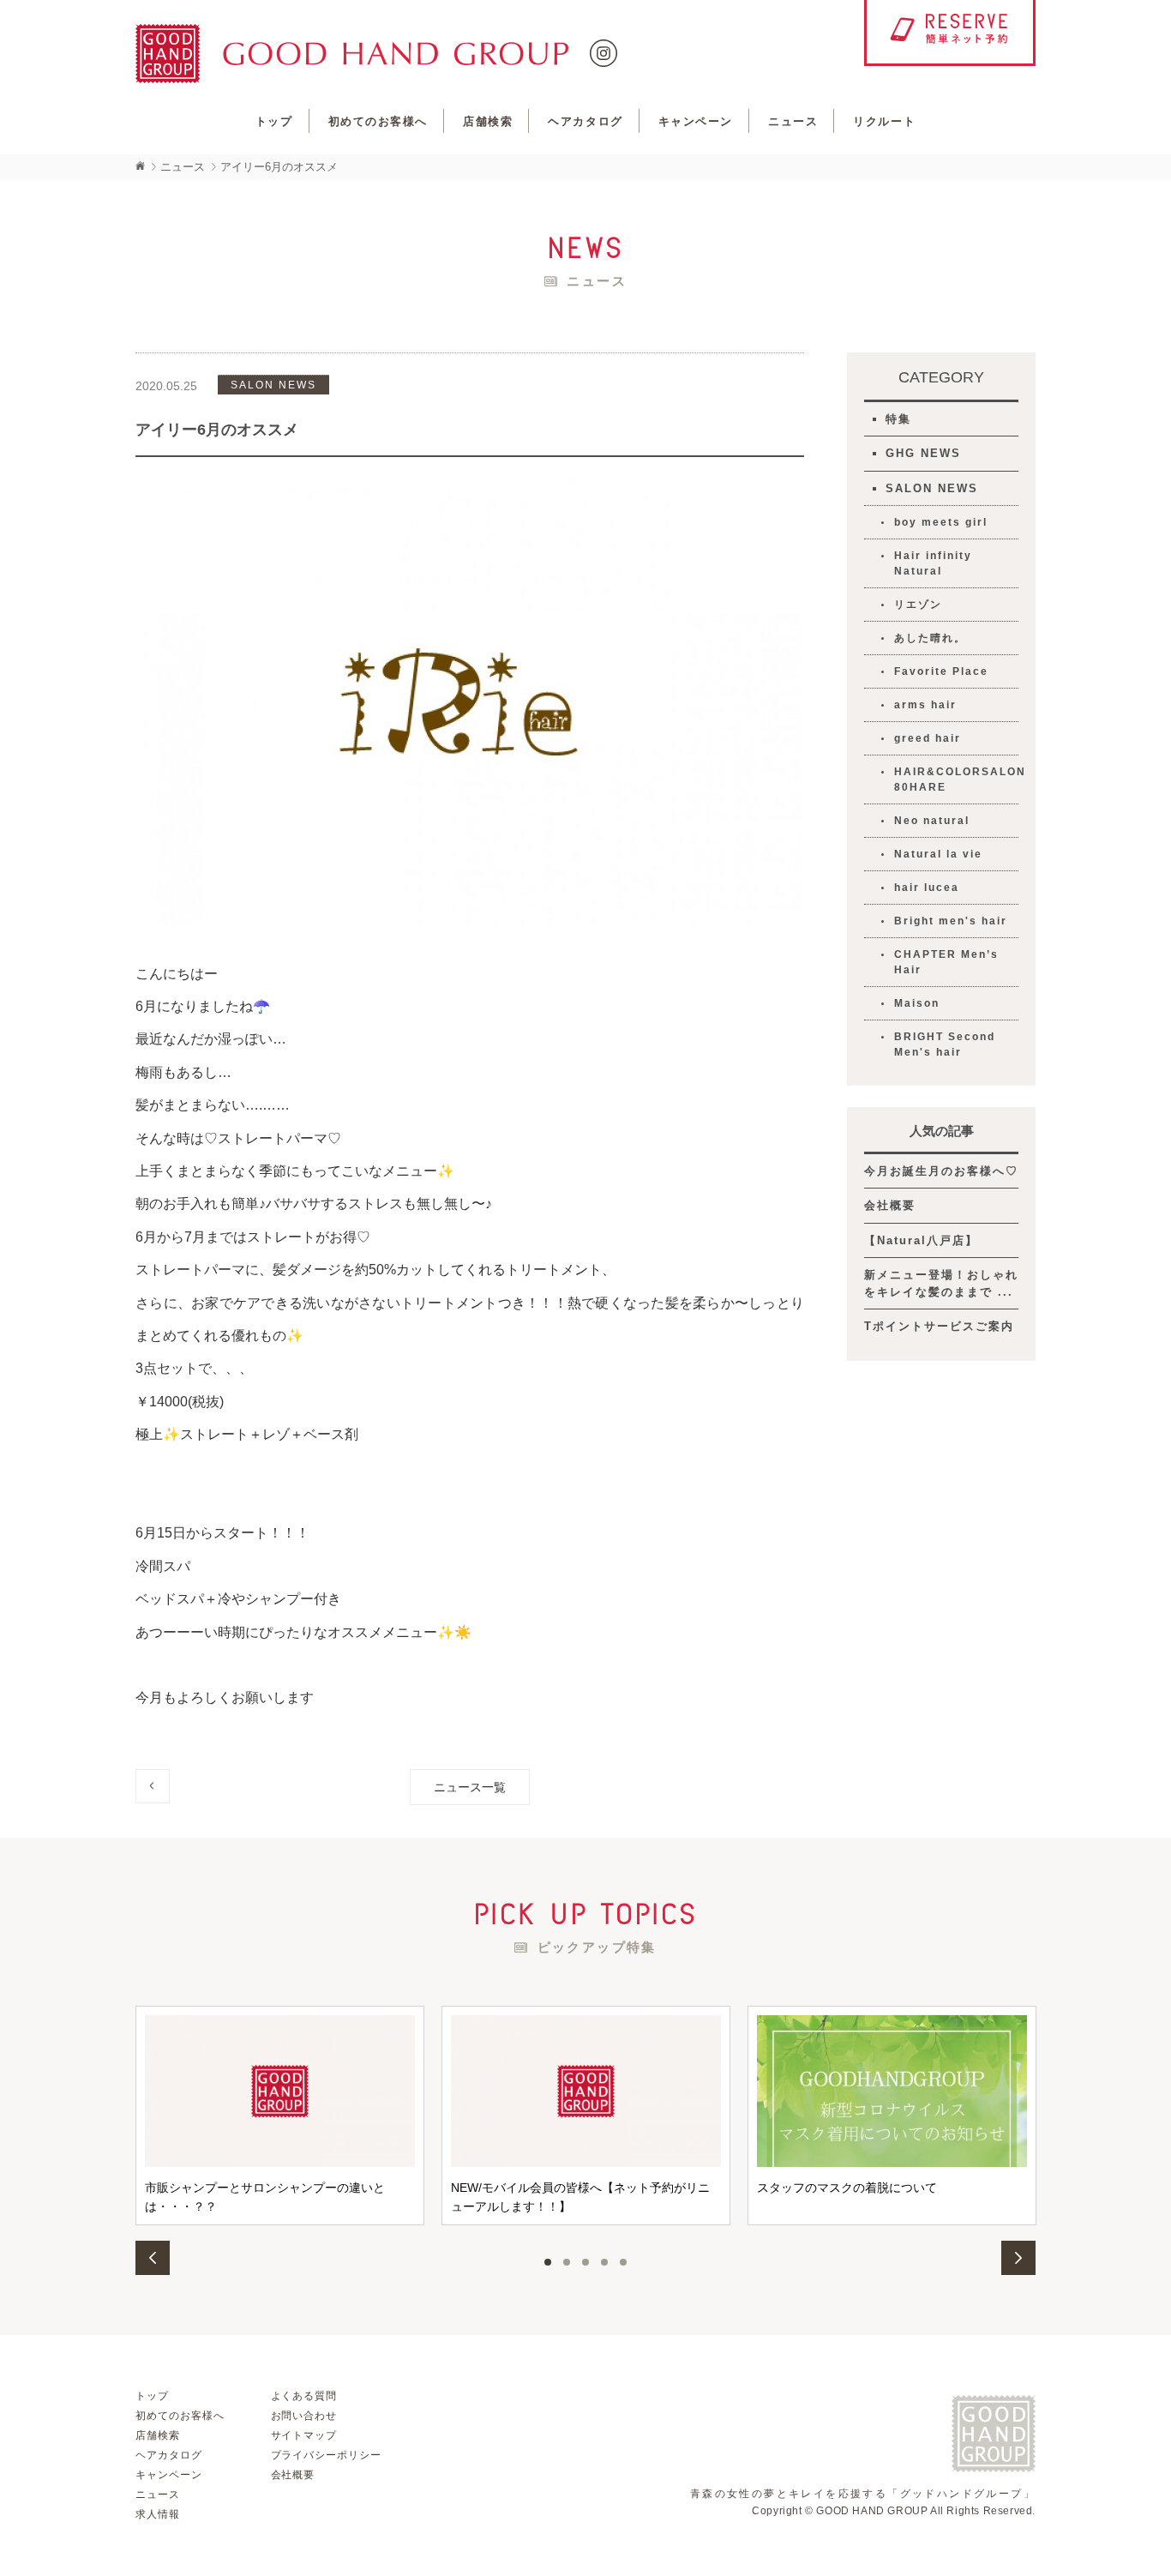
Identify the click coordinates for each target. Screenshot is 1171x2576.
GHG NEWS (923, 453)
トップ (274, 121)
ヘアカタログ (585, 121)
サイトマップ (304, 2435)
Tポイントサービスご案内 (939, 1326)
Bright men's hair (951, 921)
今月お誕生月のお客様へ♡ (941, 1171)
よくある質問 (304, 2396)
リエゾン (918, 605)
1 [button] (548, 2262)
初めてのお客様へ (378, 121)
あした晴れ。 (930, 638)
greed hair (928, 738)
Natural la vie (938, 854)
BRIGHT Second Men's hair (945, 1044)
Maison (917, 1003)
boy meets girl (941, 522)
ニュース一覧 (470, 1787)
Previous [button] (153, 2258)
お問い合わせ (304, 2416)
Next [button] (1018, 2258)
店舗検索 (488, 121)
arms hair (925, 705)
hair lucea (927, 888)
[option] (280, 2116)
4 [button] (604, 2262)
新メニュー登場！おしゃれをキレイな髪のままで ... (941, 1283)
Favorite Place (941, 671)
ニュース (793, 121)
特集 (898, 419)
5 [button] (623, 2262)
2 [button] (567, 2262)
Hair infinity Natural (933, 563)
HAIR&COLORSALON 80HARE (956, 779)
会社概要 (890, 1205)
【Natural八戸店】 (921, 1240)
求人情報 (158, 2514)
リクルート (884, 121)
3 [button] (585, 2262)
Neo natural (932, 821)
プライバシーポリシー (327, 2455)
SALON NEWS (932, 488)
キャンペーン (696, 121)
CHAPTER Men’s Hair (946, 962)
